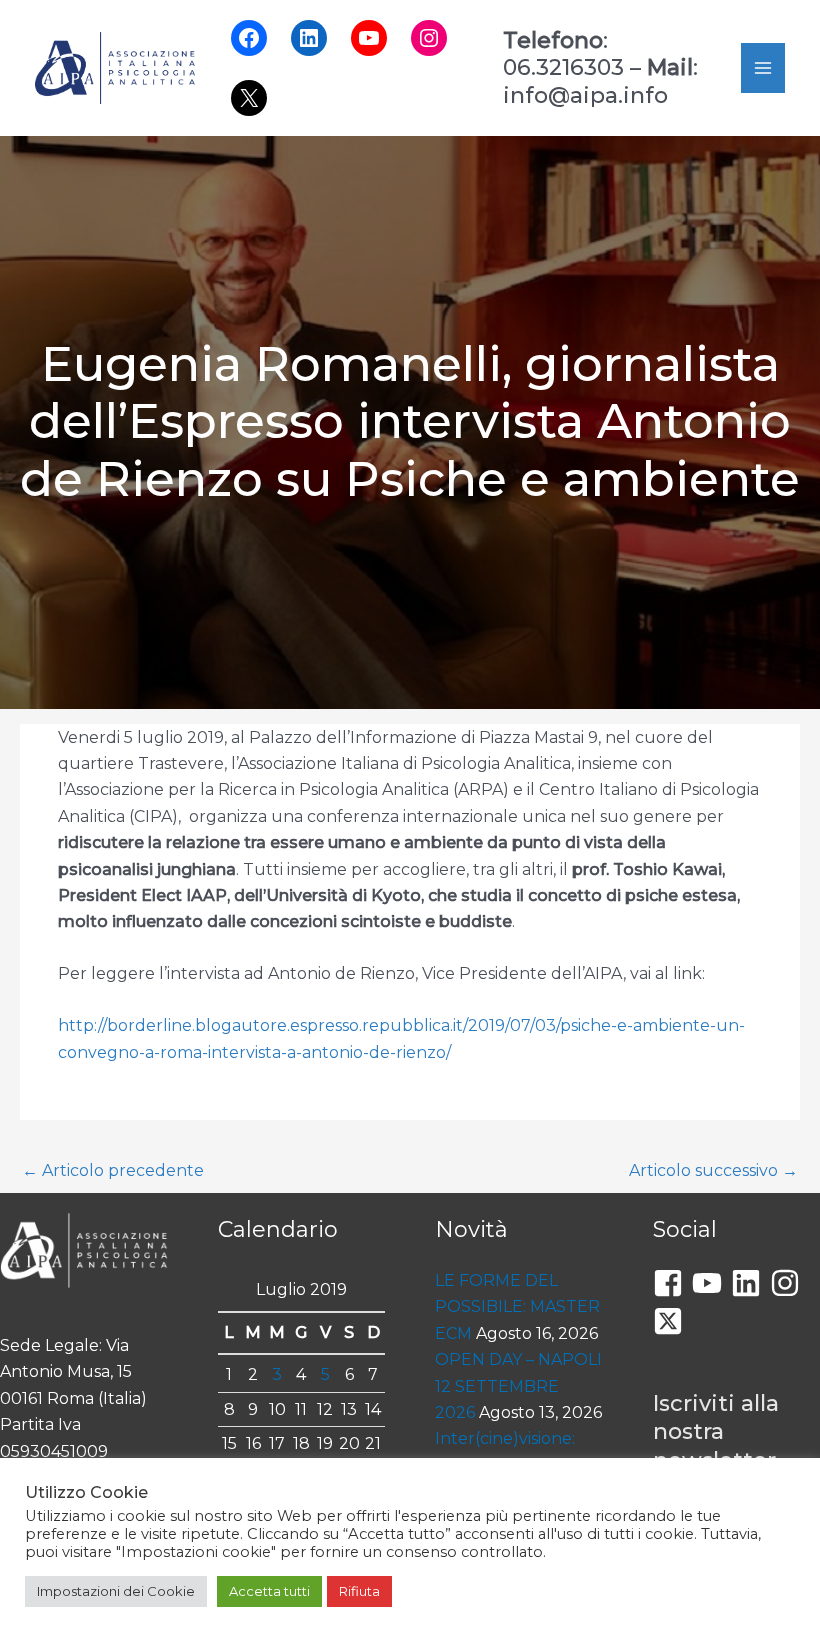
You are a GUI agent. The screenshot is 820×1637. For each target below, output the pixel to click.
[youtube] (711, 1283)
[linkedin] (750, 1283)
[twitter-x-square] (672, 1321)
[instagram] (789, 1283)
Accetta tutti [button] (269, 1591)
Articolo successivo (713, 1170)
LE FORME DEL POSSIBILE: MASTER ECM (517, 1307)
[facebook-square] (672, 1283)
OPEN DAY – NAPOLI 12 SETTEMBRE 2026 (518, 1386)
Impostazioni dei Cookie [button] (116, 1591)
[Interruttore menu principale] (763, 68)
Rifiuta (359, 1591)
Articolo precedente (113, 1170)
